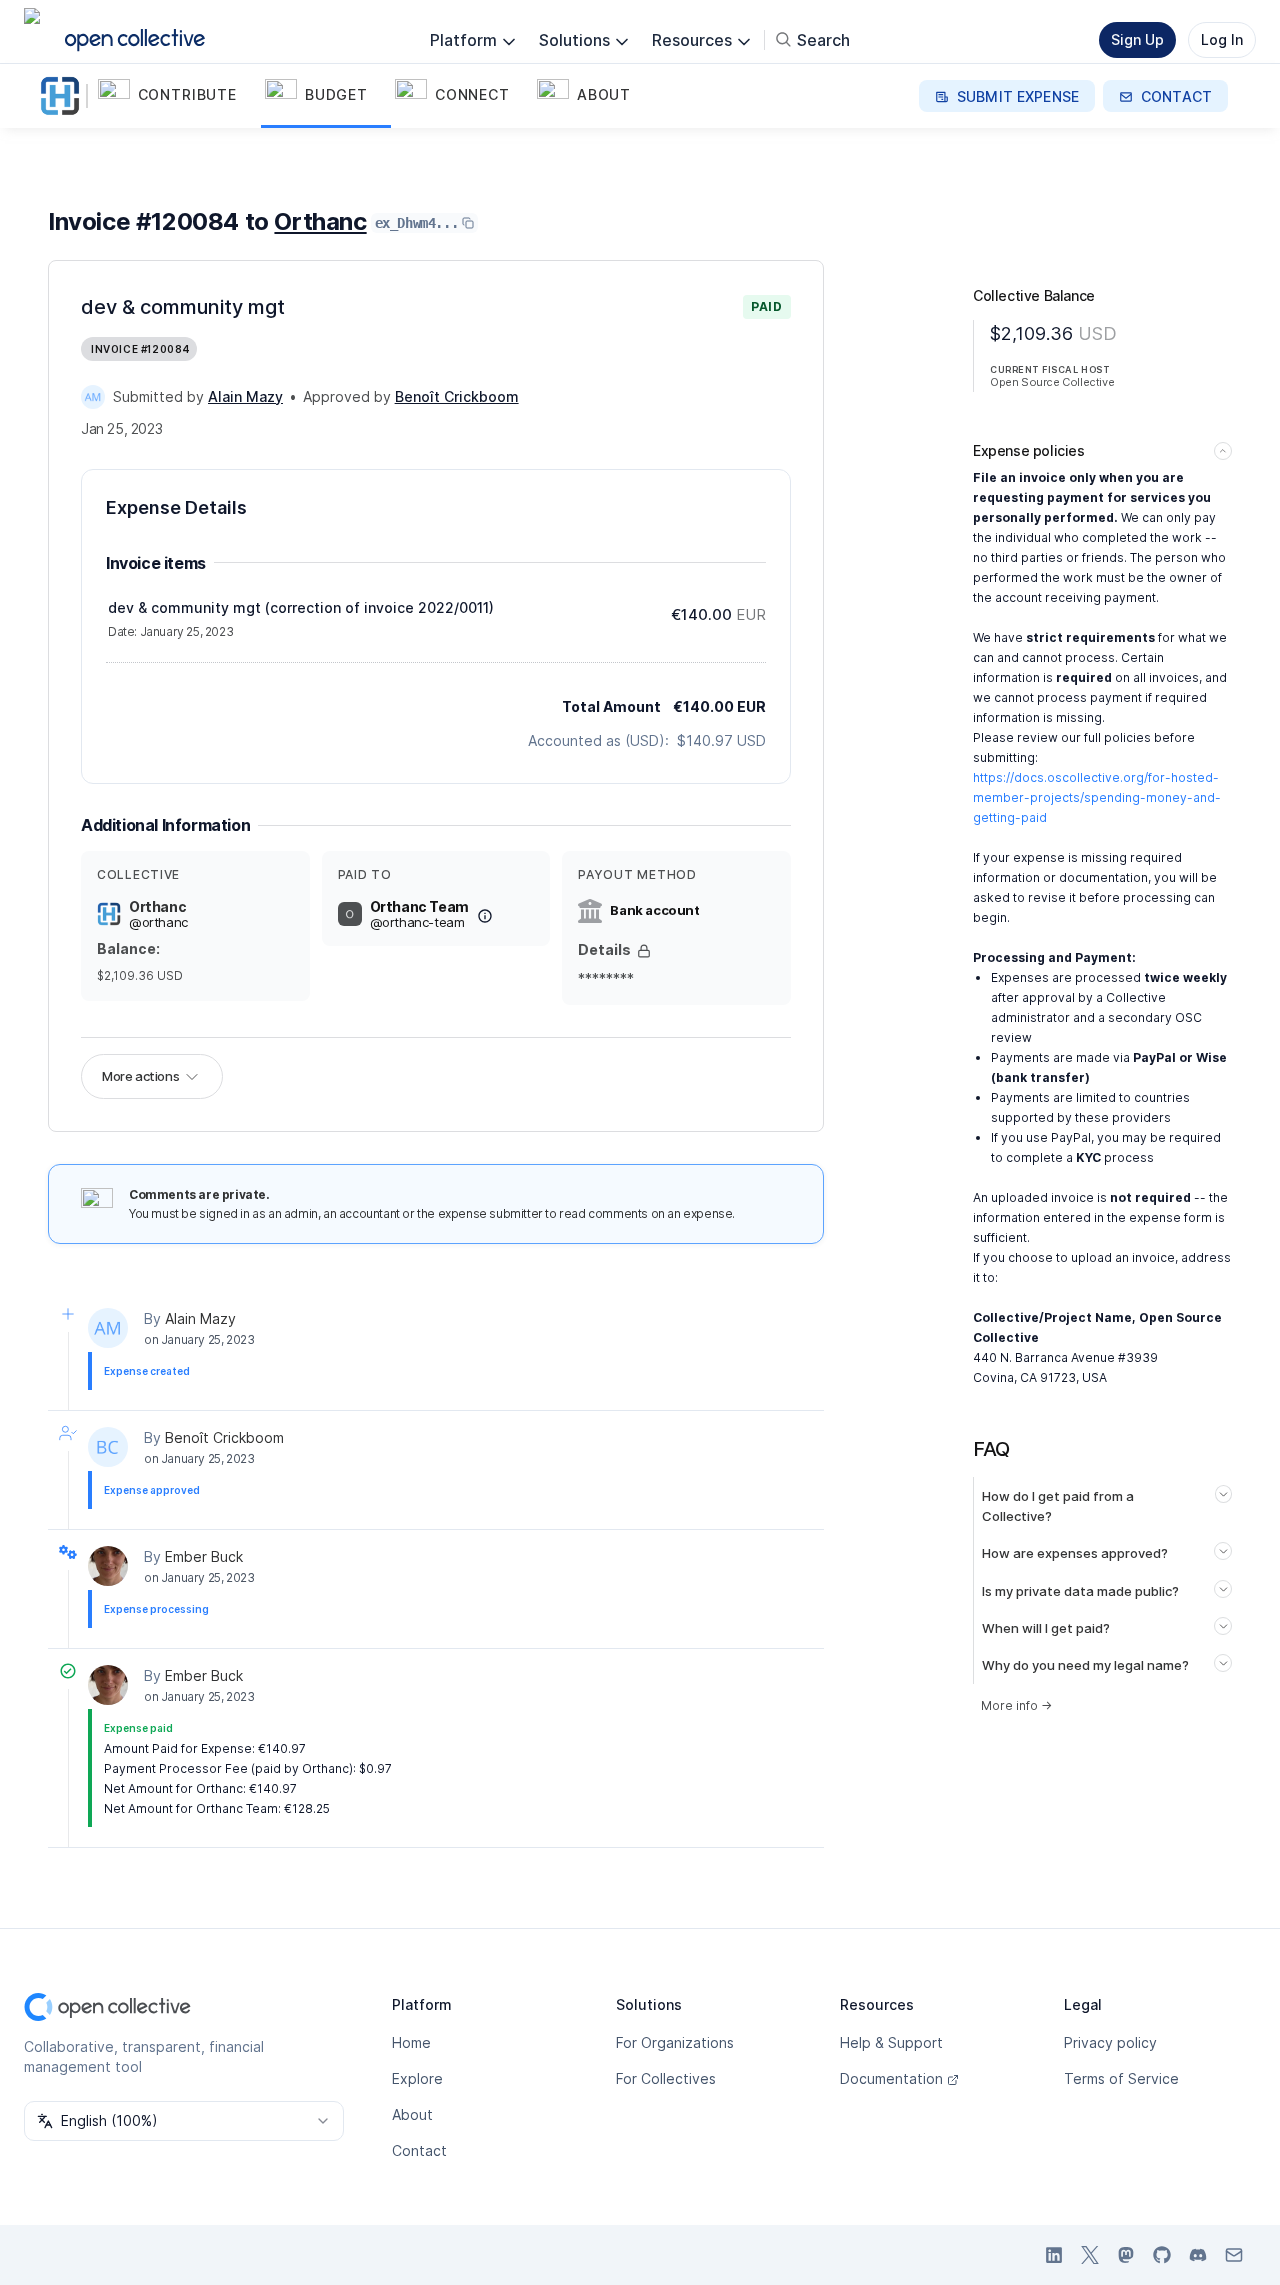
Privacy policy (1110, 2042)
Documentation (891, 2078)
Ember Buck (204, 1556)
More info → (1016, 1705)
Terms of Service (1121, 2078)
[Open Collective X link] (1090, 2255)
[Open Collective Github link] (1162, 2255)
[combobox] (184, 2121)
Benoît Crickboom (224, 1437)
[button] (177, 96)
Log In (1222, 39)
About (412, 2114)
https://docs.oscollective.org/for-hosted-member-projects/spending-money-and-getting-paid (1097, 797)
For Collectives (666, 2078)
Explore (417, 2078)
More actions (140, 1076)
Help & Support (891, 2042)
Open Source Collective (1052, 382)
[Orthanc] (64, 96)
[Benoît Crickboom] (108, 1447)
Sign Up (1137, 39)
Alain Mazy (200, 1318)
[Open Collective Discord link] (1198, 2255)
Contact (419, 2150)
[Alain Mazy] (93, 397)
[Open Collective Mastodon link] (1126, 2255)
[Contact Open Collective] (1234, 2255)
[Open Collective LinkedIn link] (1054, 2255)
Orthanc (320, 221)
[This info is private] (644, 951)
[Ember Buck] (108, 1566)
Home (411, 2042)
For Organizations (675, 2042)
